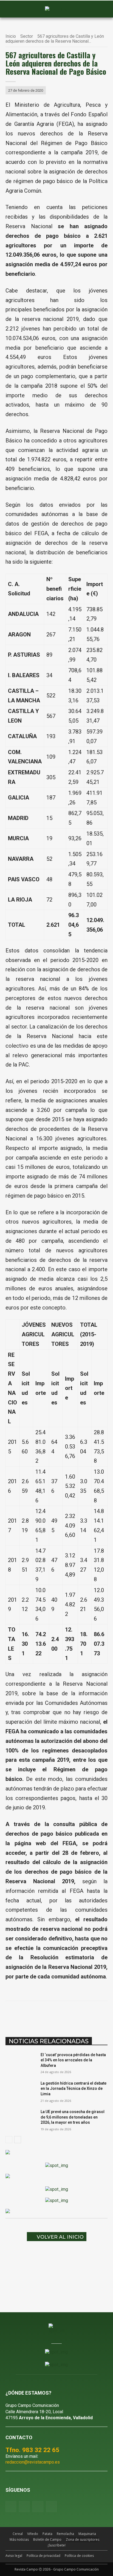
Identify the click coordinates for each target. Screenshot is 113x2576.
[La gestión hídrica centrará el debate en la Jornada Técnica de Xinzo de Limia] (21, 2091)
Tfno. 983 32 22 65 (32, 2450)
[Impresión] (91, 2015)
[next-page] (18, 2140)
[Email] (79, 2015)
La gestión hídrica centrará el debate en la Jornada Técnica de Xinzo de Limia (74, 2089)
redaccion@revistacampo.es (33, 2462)
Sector (27, 36)
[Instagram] (24, 2506)
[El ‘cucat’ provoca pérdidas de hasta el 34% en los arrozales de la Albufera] (21, 2063)
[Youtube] (38, 2506)
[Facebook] (28, 2015)
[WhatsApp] (53, 2015)
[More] (104, 2015)
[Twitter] (51, 2506)
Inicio (11, 36)
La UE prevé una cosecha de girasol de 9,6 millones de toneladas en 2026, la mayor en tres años (73, 2117)
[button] (12, 9)
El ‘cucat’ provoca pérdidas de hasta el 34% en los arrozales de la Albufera (73, 2060)
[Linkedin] (66, 2015)
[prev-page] (9, 2140)
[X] (41, 2015)
